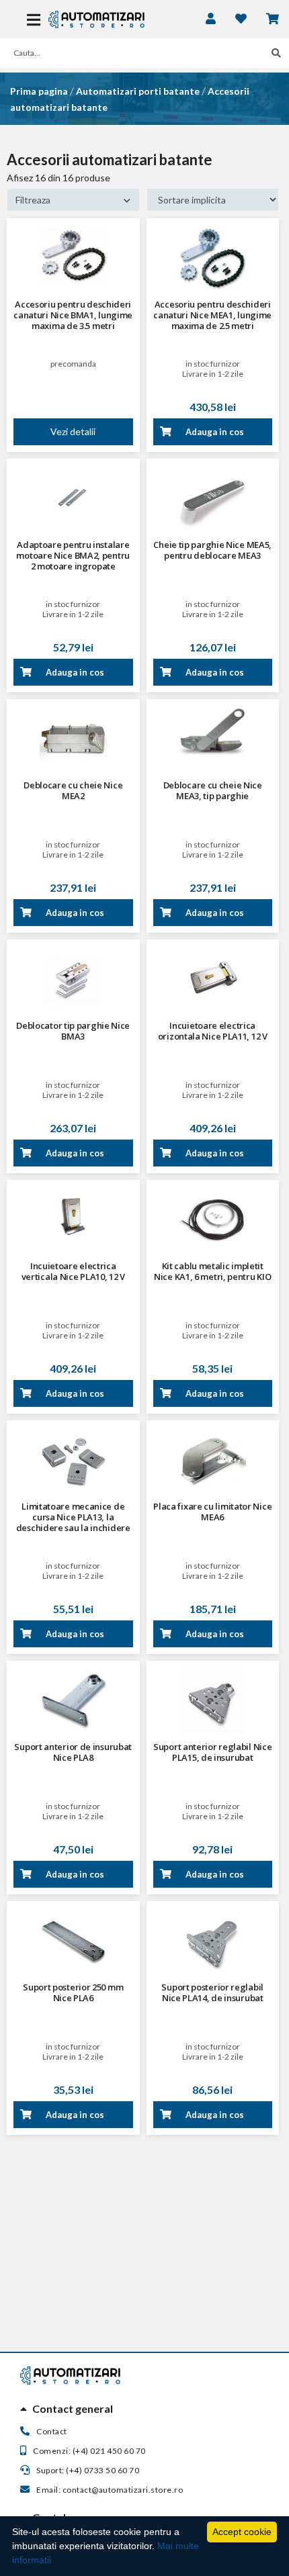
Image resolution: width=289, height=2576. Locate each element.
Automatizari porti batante (138, 91)
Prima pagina (39, 91)
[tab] (144, 2409)
